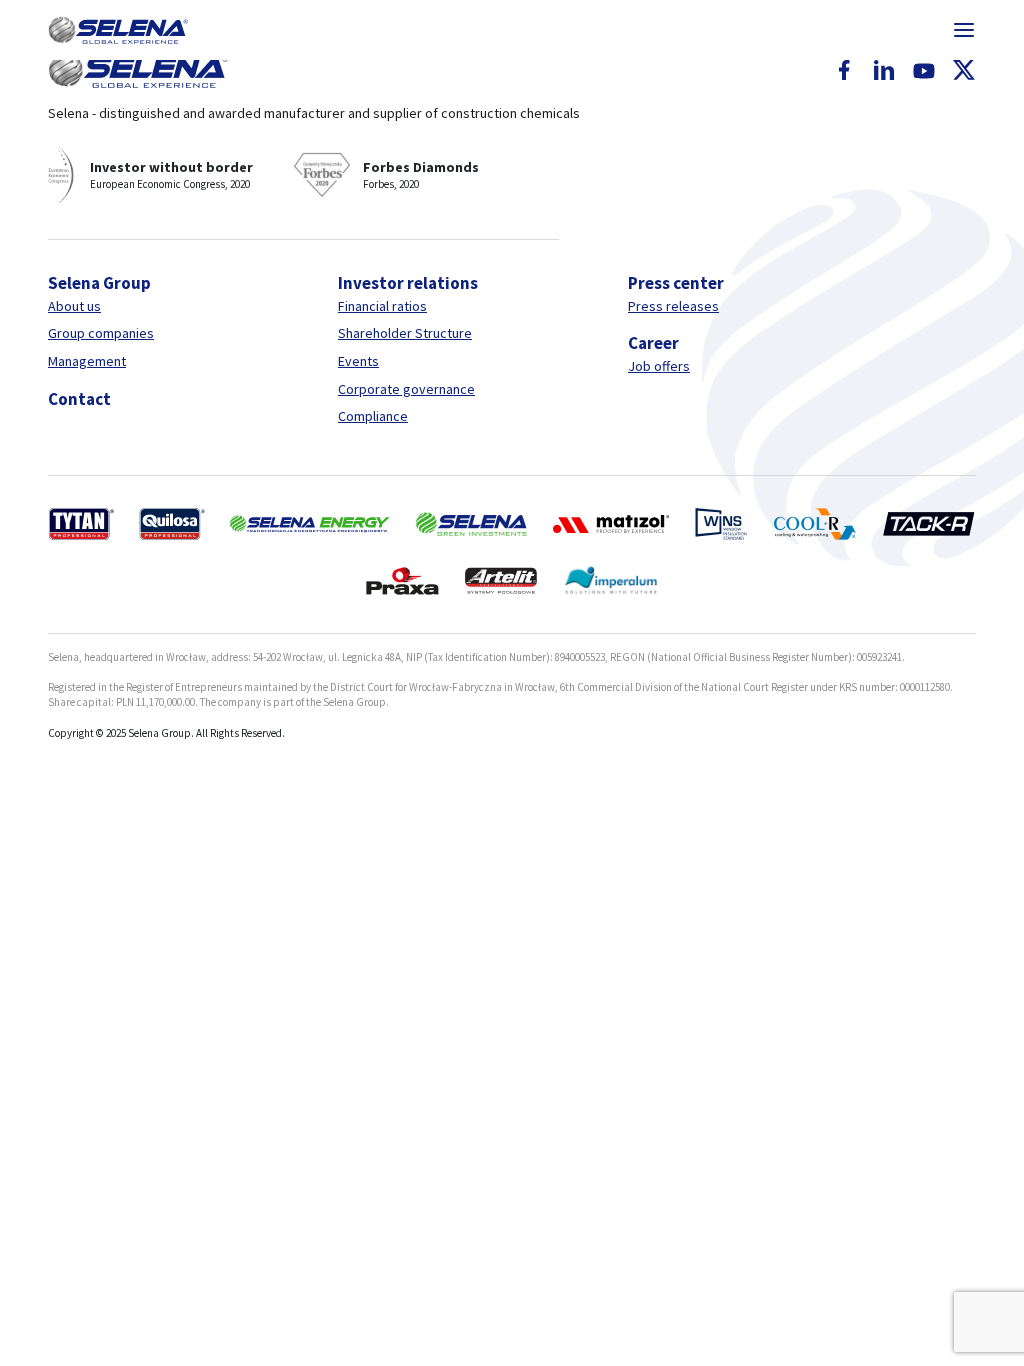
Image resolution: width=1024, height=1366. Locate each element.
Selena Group (99, 283)
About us (74, 306)
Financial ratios (382, 306)
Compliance (373, 416)
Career (653, 343)
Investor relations (408, 283)
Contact (79, 399)
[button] (118, 30)
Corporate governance (406, 389)
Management (87, 361)
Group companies (101, 333)
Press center (676, 283)
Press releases (673, 306)
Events (358, 361)
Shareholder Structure (405, 333)
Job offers (659, 366)
